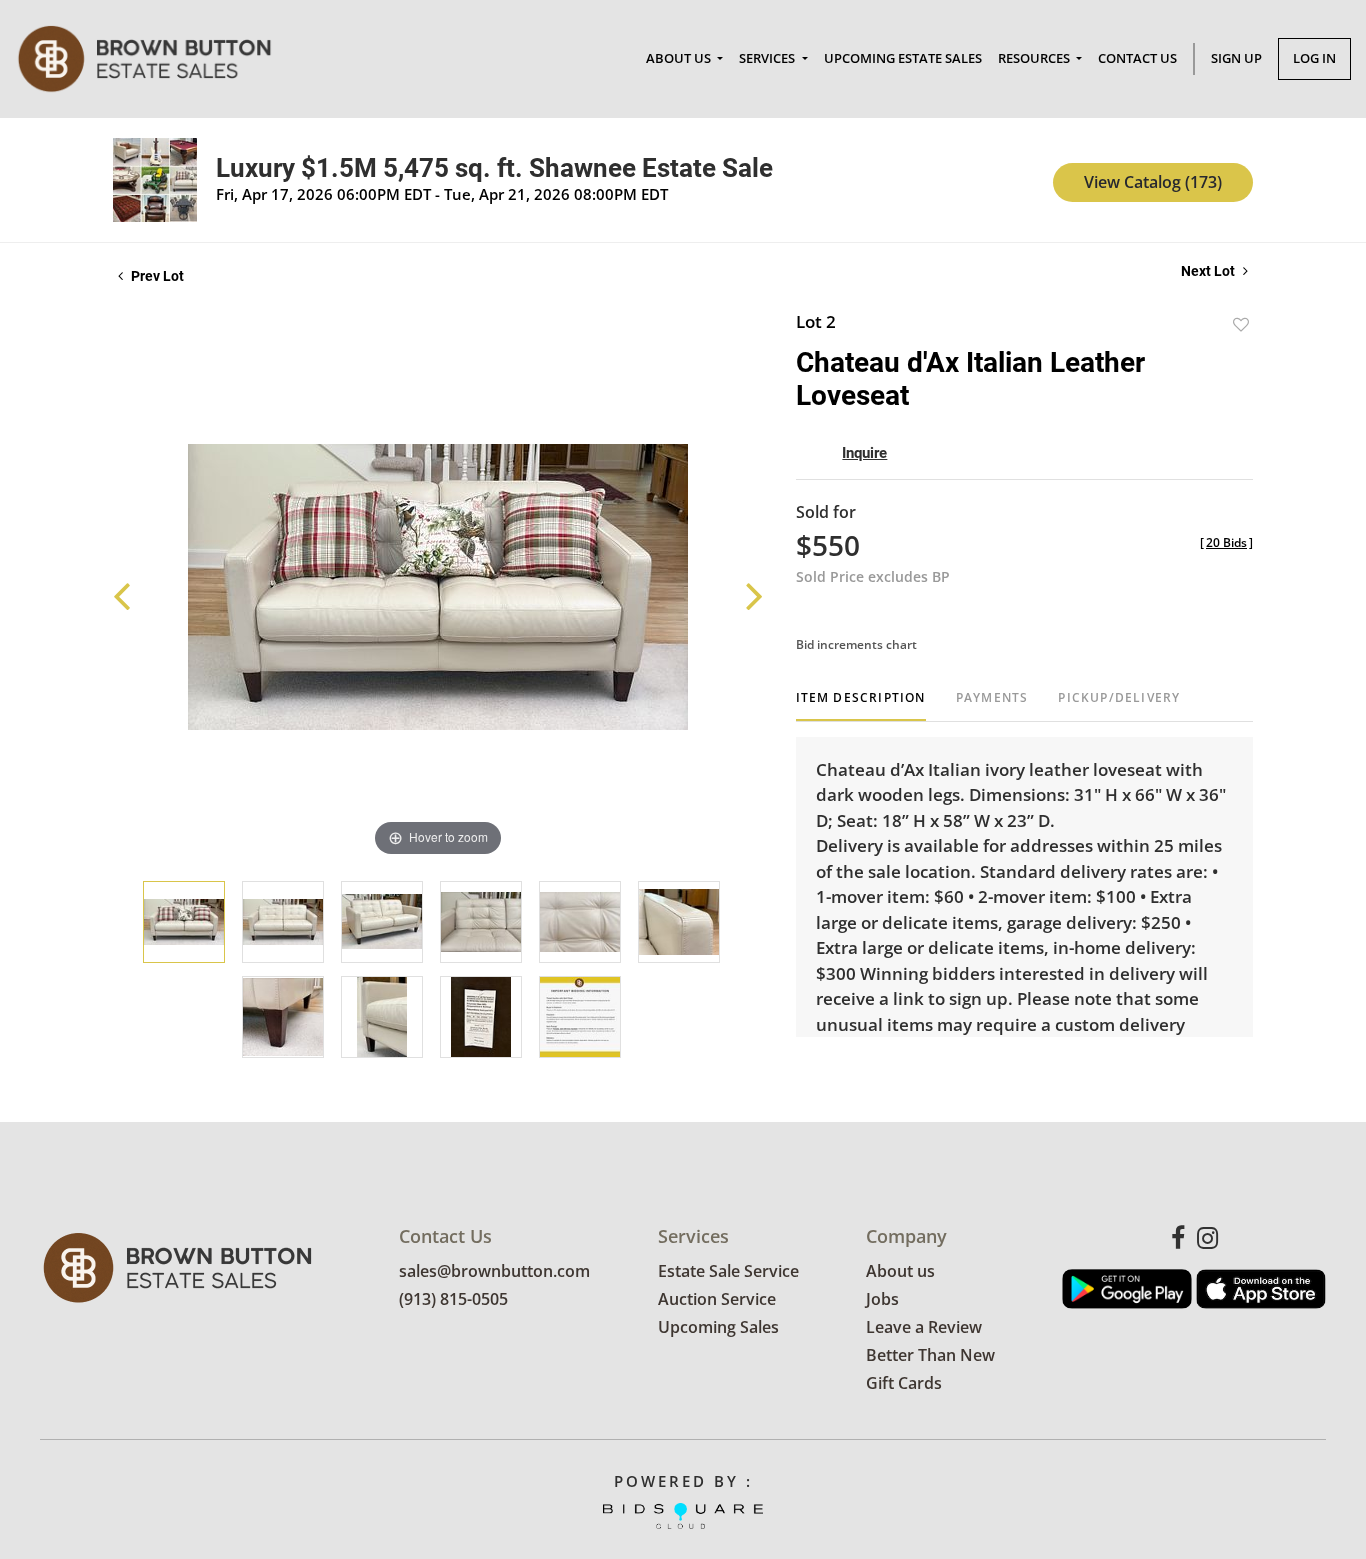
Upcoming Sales (718, 1327)
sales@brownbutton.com (494, 1271)
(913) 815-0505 (453, 1299)
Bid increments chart (856, 644)
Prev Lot (156, 276)
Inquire (864, 453)
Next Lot (1209, 271)
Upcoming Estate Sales (903, 58)
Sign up (1236, 58)
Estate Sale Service (728, 1271)
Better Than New (930, 1355)
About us (900, 1271)
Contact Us (1137, 58)
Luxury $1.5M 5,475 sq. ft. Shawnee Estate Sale (494, 168)
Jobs (882, 1299)
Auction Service (717, 1299)
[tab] (861, 705)
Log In (1314, 58)
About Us (680, 58)
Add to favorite (1241, 324)
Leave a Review (924, 1327)
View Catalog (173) (1153, 182)
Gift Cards (904, 1383)
